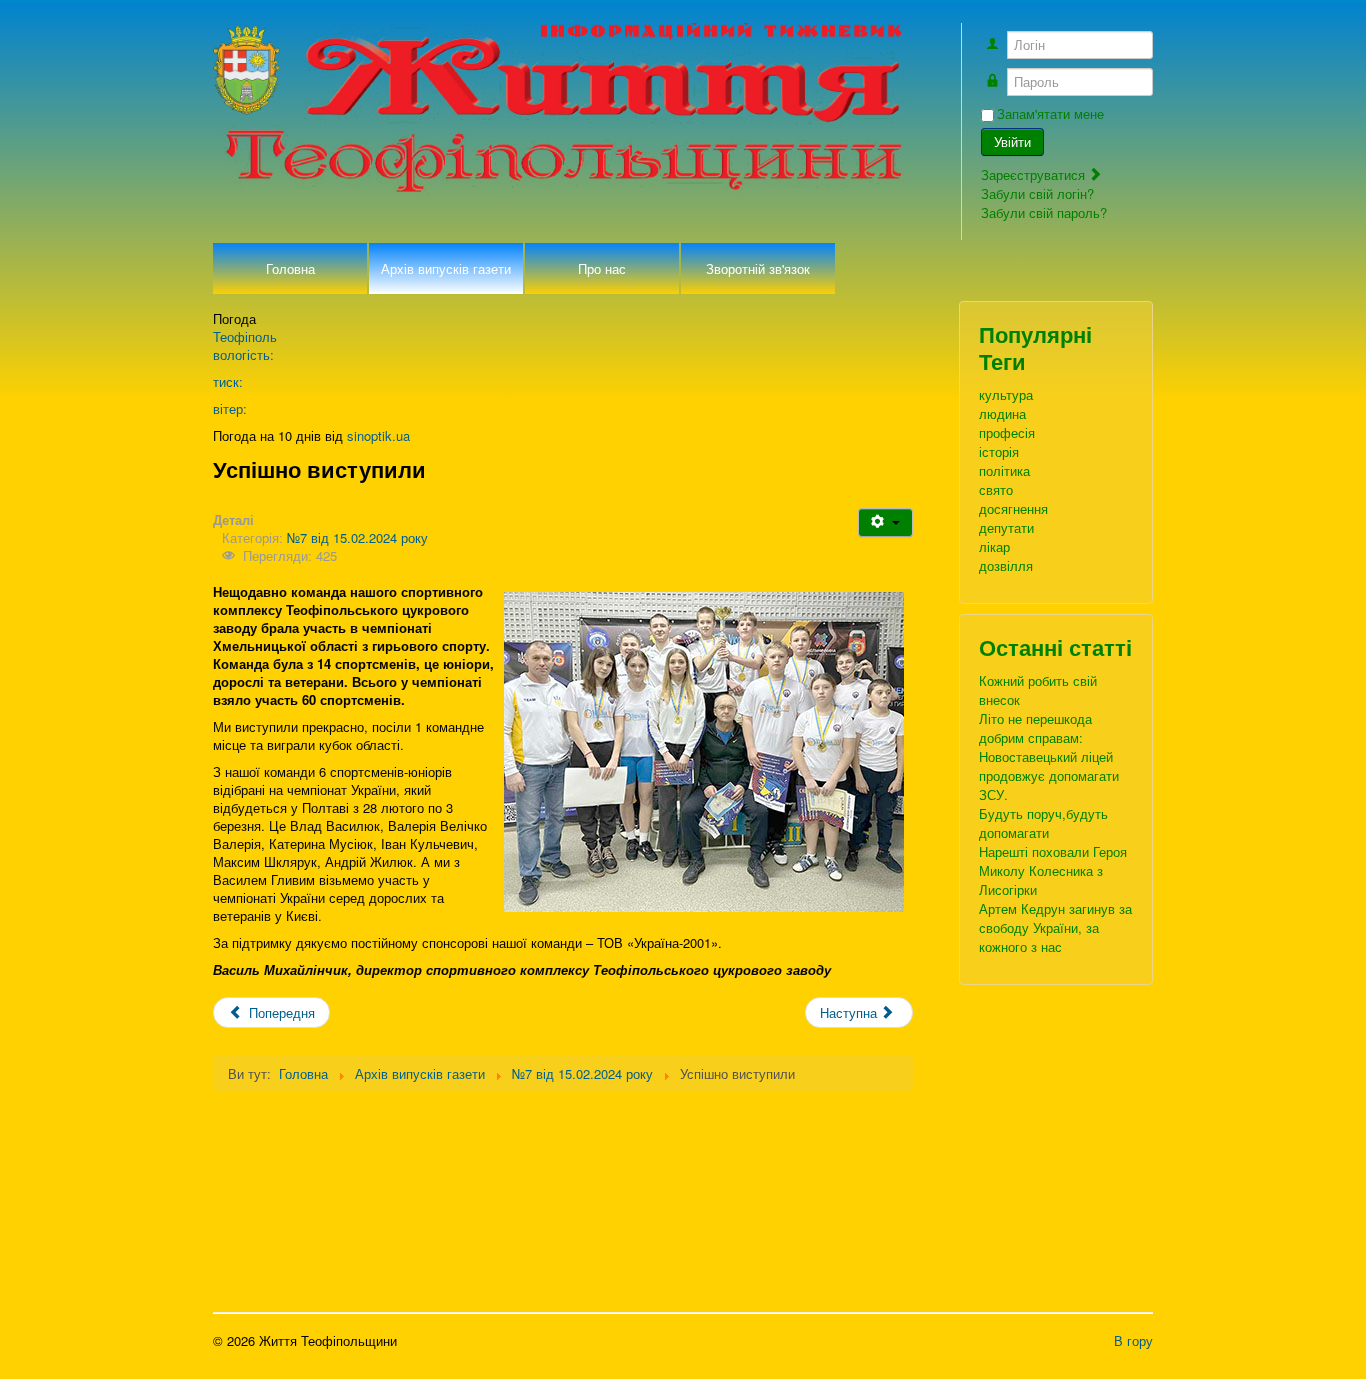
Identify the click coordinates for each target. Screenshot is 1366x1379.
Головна (290, 268)
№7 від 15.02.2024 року (357, 537)
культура (1006, 394)
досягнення (1013, 508)
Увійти (1012, 141)
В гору (1133, 1340)
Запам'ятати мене (1050, 114)
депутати (1006, 527)
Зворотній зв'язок (758, 268)
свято (996, 489)
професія (1007, 432)
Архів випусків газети (446, 268)
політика (1004, 470)
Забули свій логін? (1037, 193)
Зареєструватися (1035, 174)
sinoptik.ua (378, 435)
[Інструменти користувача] (885, 522)
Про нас (602, 268)
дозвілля (1006, 565)
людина (1002, 413)
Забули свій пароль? (1044, 212)
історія (999, 451)
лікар (994, 546)
